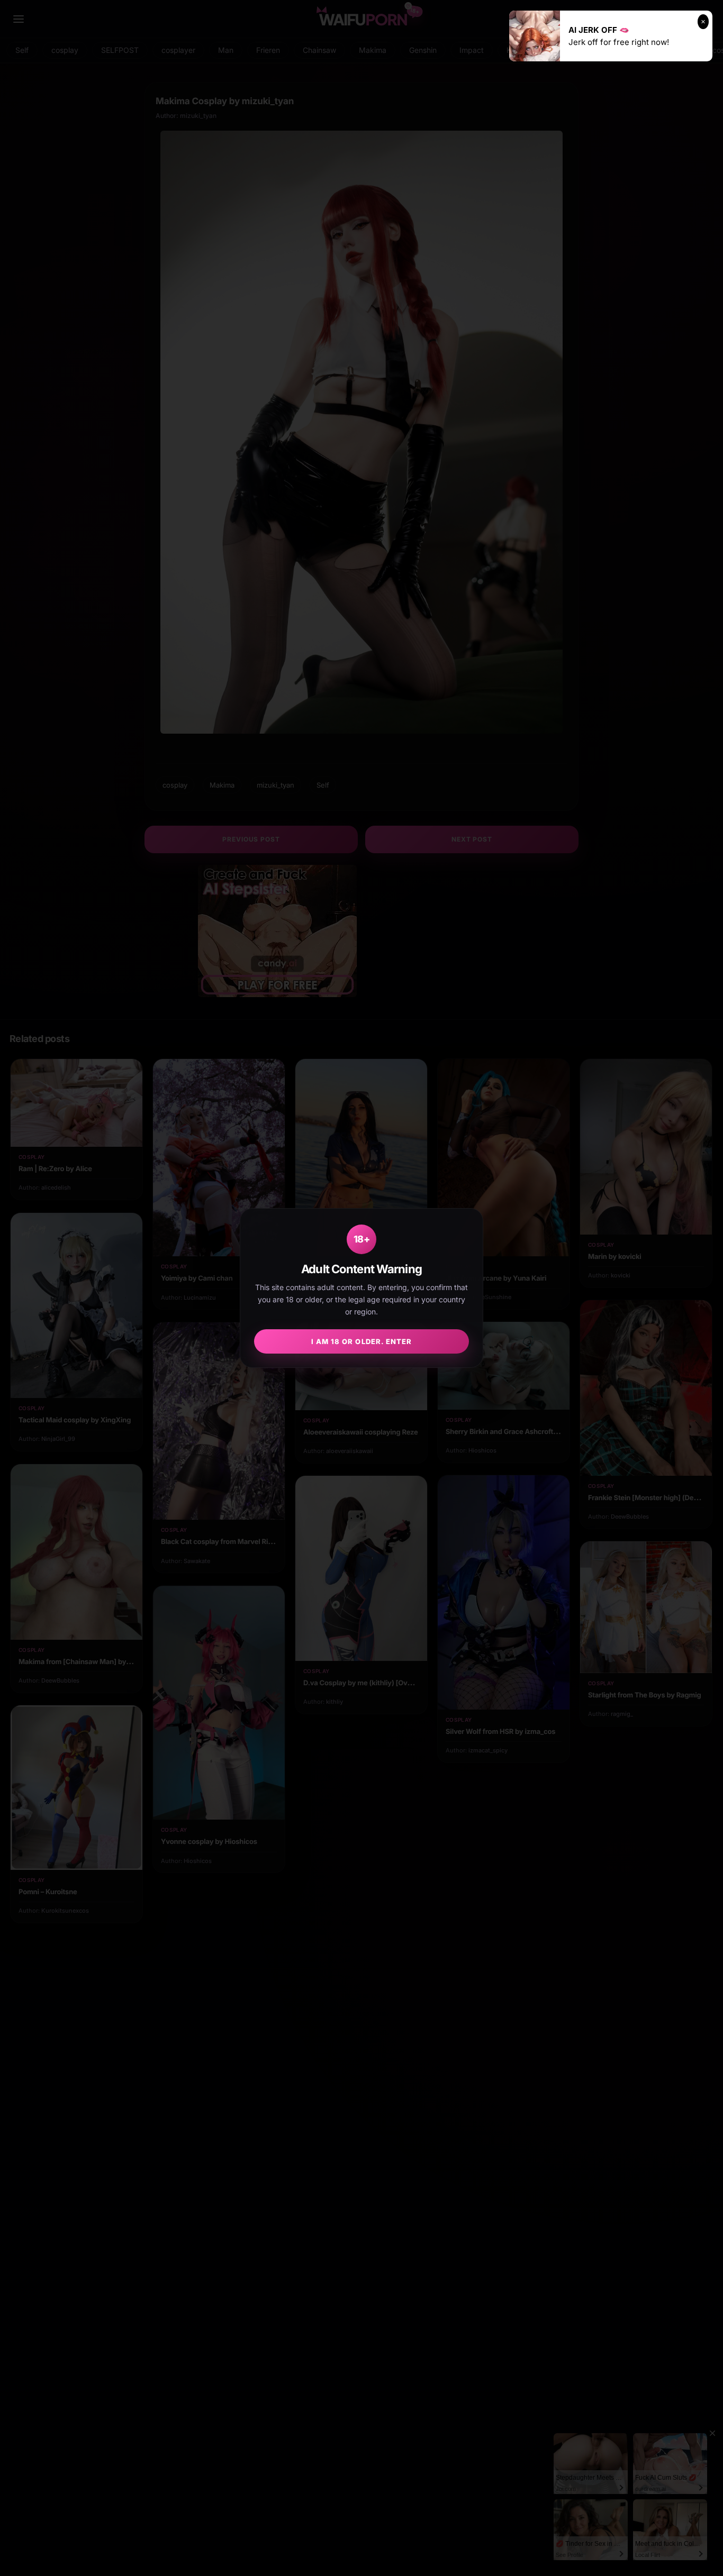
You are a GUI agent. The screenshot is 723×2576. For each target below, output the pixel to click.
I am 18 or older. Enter (361, 1341)
